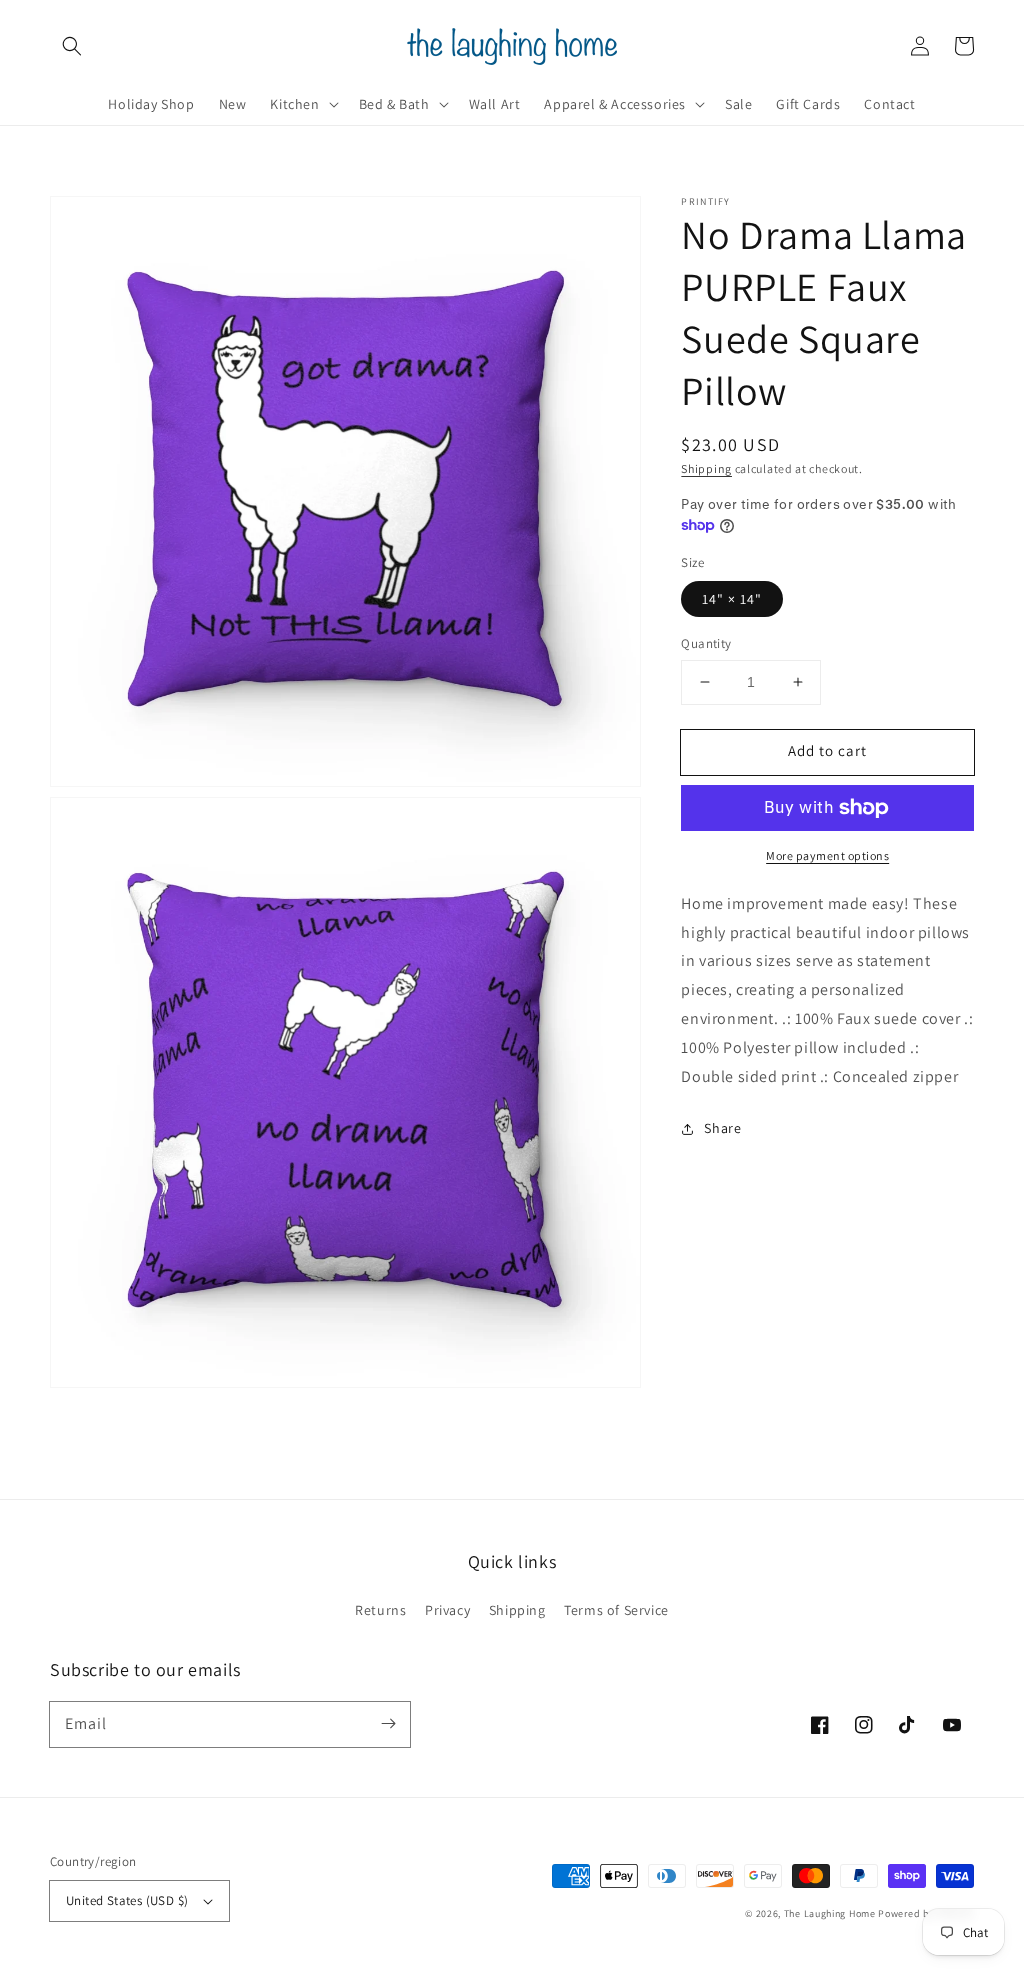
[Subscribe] (388, 1724)
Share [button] (722, 1128)
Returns (380, 1610)
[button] (72, 46)
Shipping (706, 468)
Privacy (447, 1610)
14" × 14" (732, 599)
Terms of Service (616, 1610)
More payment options (827, 855)
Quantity (706, 643)
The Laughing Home (830, 1913)
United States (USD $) (127, 1900)
